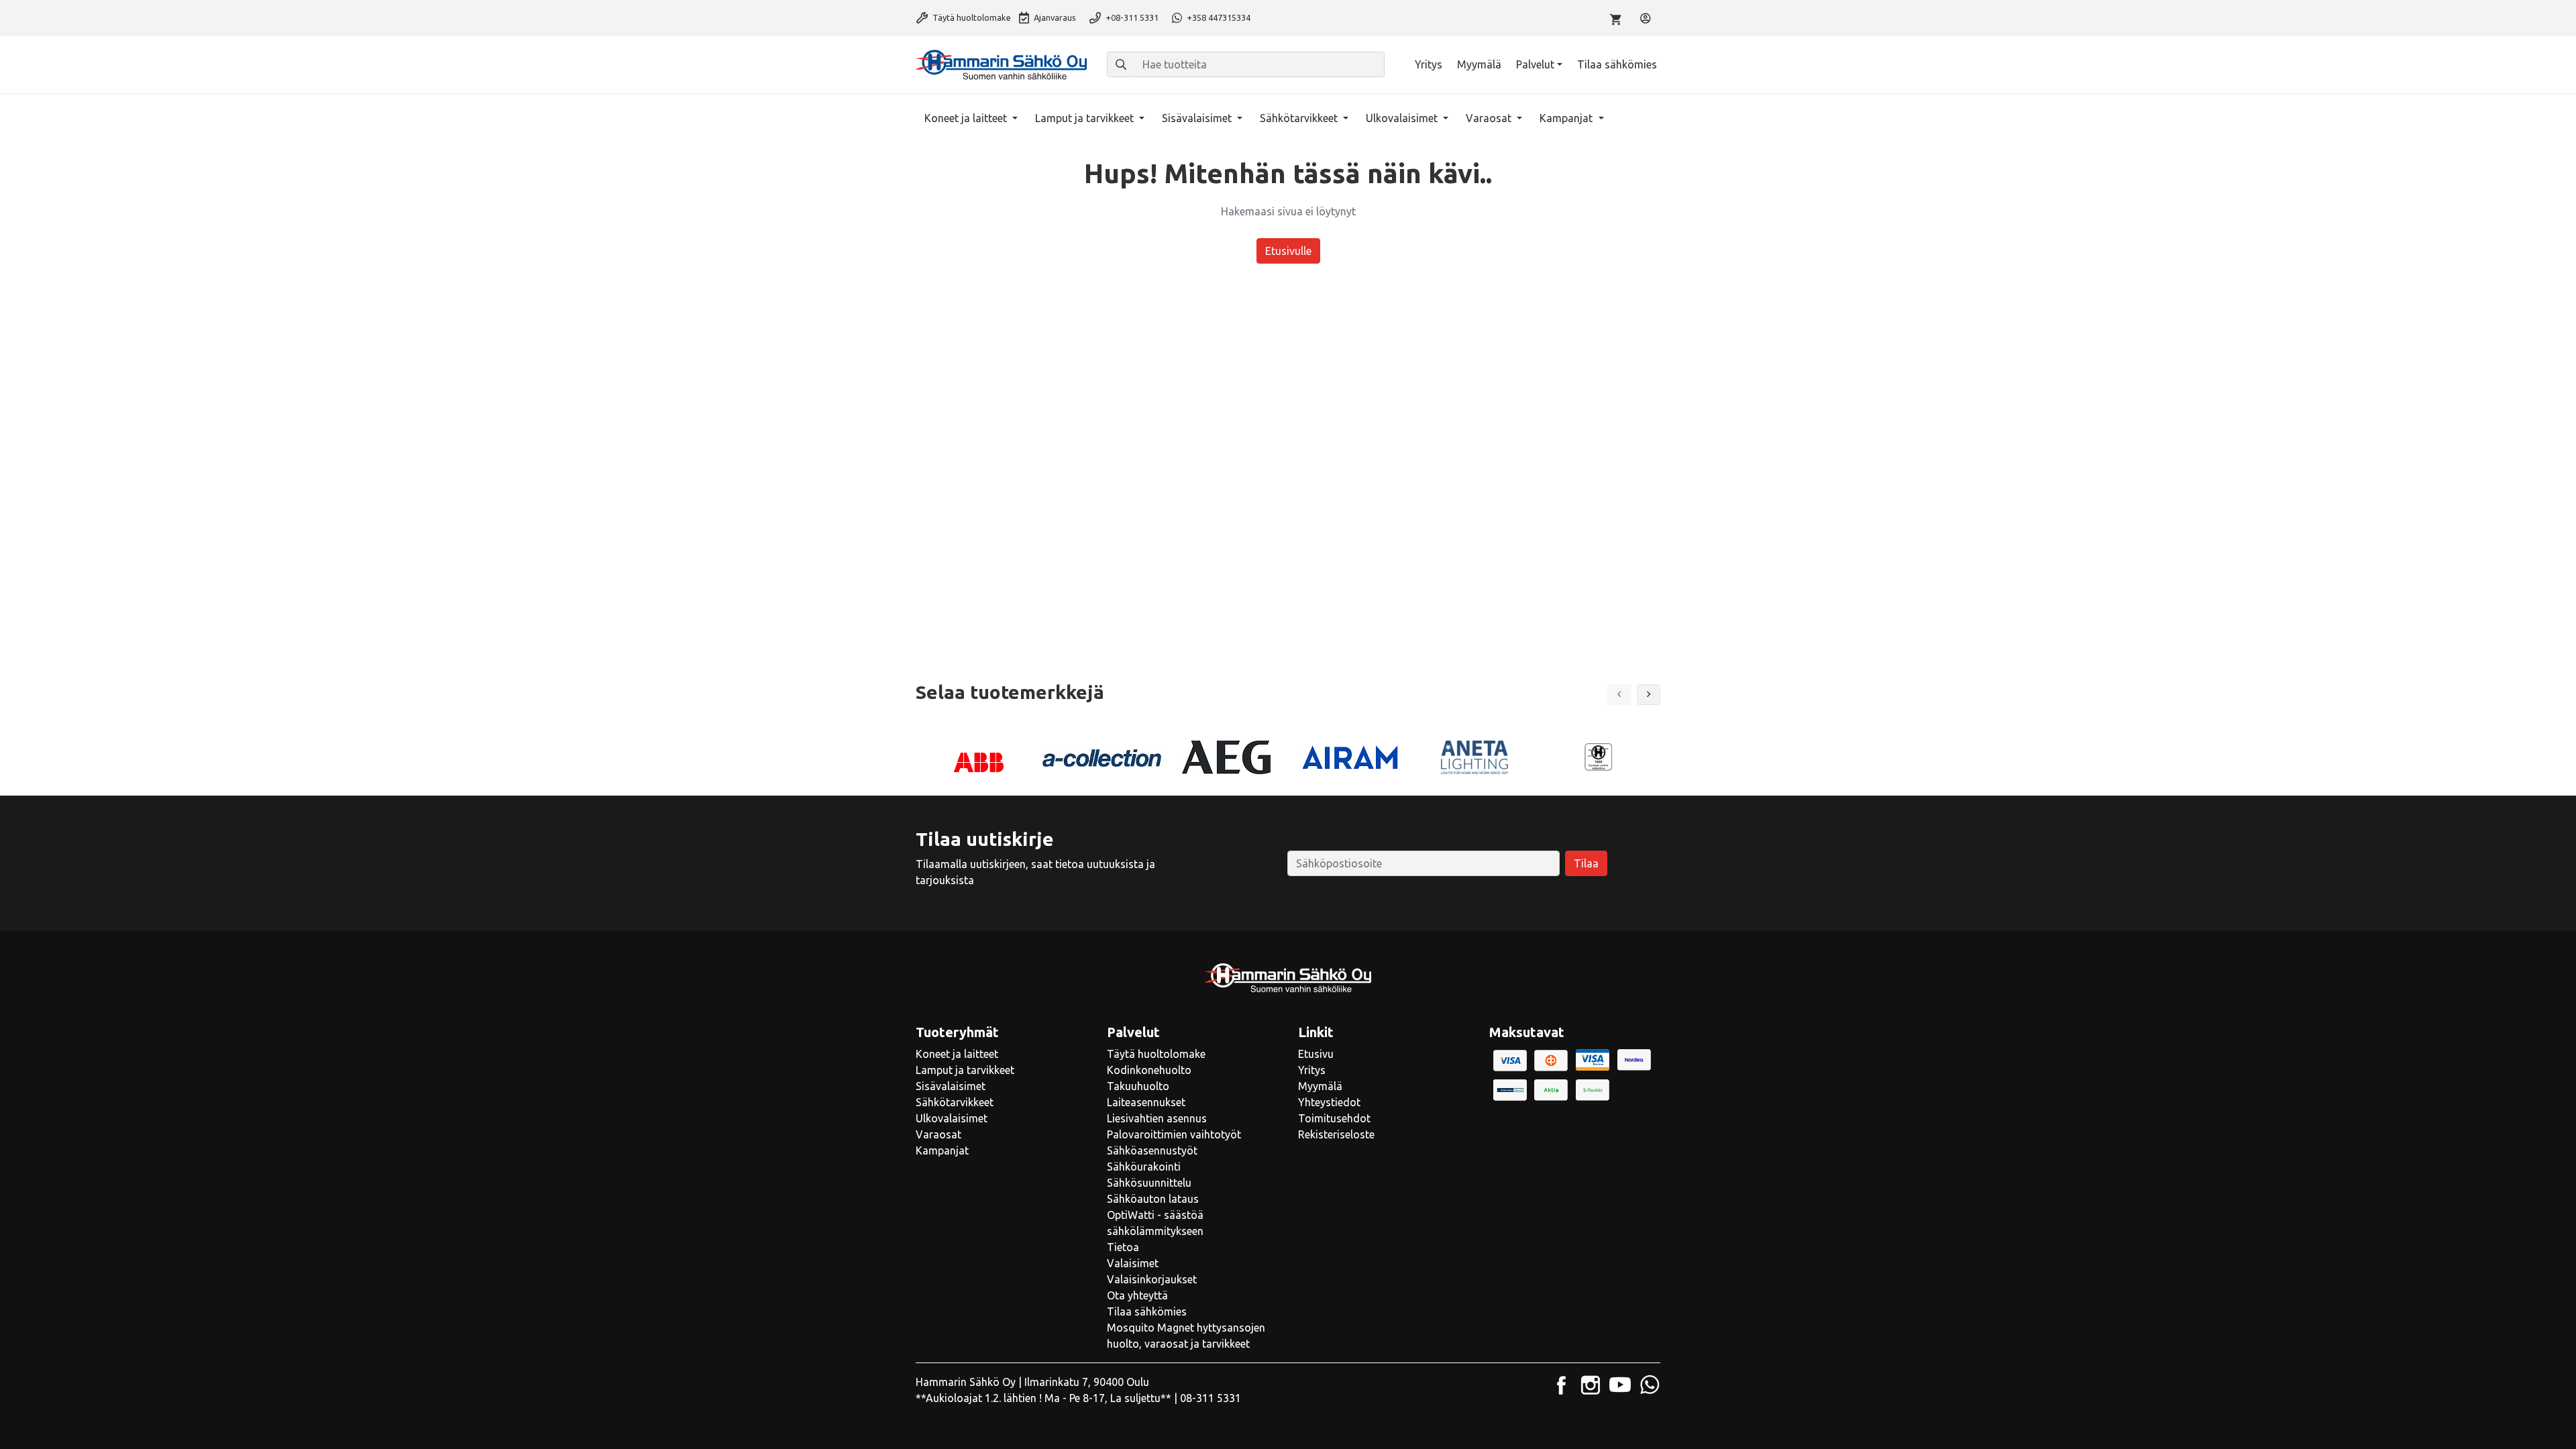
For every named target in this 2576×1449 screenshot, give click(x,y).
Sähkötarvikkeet (1300, 118)
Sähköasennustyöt (1152, 1150)
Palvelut (1535, 64)
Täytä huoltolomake (971, 17)
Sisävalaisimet (1198, 118)
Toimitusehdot (1334, 1118)
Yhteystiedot (1329, 1102)
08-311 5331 (1211, 1398)
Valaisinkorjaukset (1152, 1279)
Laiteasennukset (1146, 1102)
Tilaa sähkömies (1617, 64)
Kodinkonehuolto (1149, 1070)
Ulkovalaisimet (1403, 118)
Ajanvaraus (1054, 17)
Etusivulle (1288, 251)
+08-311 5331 (1131, 17)
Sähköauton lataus (1153, 1199)
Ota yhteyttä (1137, 1295)
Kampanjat (1567, 118)
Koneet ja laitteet (967, 118)
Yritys (1429, 64)
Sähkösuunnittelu (1149, 1183)
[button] (1649, 695)
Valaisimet (1133, 1263)
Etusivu (1316, 1054)
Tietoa (1123, 1247)
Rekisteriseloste (1336, 1134)
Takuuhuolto (1138, 1086)
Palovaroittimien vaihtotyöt (1174, 1134)
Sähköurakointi (1144, 1167)
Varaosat (1490, 118)
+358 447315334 (1218, 17)
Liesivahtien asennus (1157, 1118)
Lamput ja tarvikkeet (1086, 118)
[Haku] (1121, 64)
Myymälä (1479, 64)
